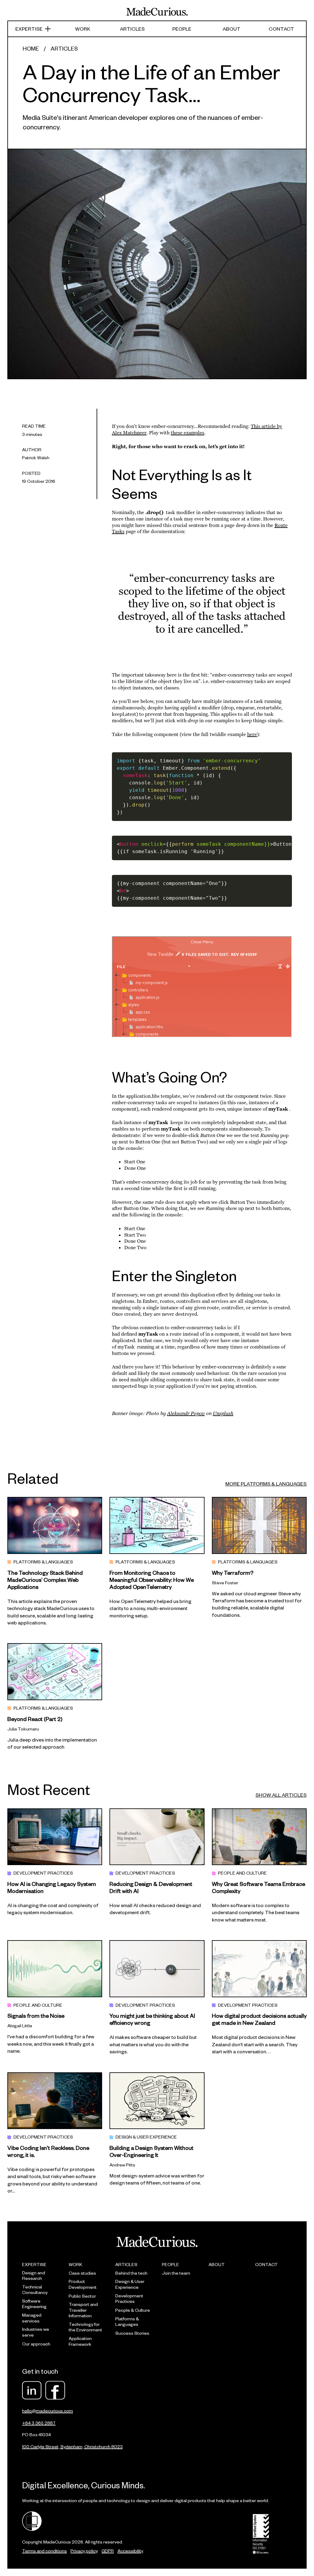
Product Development (83, 2284)
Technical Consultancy (35, 2290)
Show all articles (281, 1795)
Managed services (32, 2318)
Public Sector (82, 2296)
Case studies (82, 2273)
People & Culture (133, 2310)
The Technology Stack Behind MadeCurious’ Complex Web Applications (45, 1580)
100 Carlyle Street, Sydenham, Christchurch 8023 (72, 2446)
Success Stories (132, 2333)
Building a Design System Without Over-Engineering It (151, 2151)
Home (31, 48)
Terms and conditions (44, 2551)
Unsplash (223, 1413)
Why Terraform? (233, 1572)
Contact (281, 29)
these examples (188, 433)
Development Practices (129, 2299)
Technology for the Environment (85, 2327)
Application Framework (80, 2341)
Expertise (29, 29)
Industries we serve (36, 2332)
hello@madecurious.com (48, 2411)
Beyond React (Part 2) (35, 1719)
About (232, 29)
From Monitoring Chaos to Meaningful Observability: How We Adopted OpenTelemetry (152, 1580)
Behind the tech (131, 2273)
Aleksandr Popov (186, 1413)
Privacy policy (84, 2551)
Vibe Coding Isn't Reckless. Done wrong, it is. (48, 2151)
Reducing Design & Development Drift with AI (151, 1887)
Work (83, 29)
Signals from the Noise (36, 2015)
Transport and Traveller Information (83, 2310)
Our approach (36, 2344)
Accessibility (130, 2551)
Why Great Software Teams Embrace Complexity (258, 1887)
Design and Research (34, 2276)
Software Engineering (34, 2304)
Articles (132, 29)
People (182, 29)
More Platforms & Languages (266, 1484)
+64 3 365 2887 (39, 2423)
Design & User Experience (130, 2284)
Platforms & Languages (127, 2322)
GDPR (108, 2551)
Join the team (176, 2273)
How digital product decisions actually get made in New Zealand (259, 2019)
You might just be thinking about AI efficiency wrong (152, 2019)
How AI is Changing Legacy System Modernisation (52, 1887)
